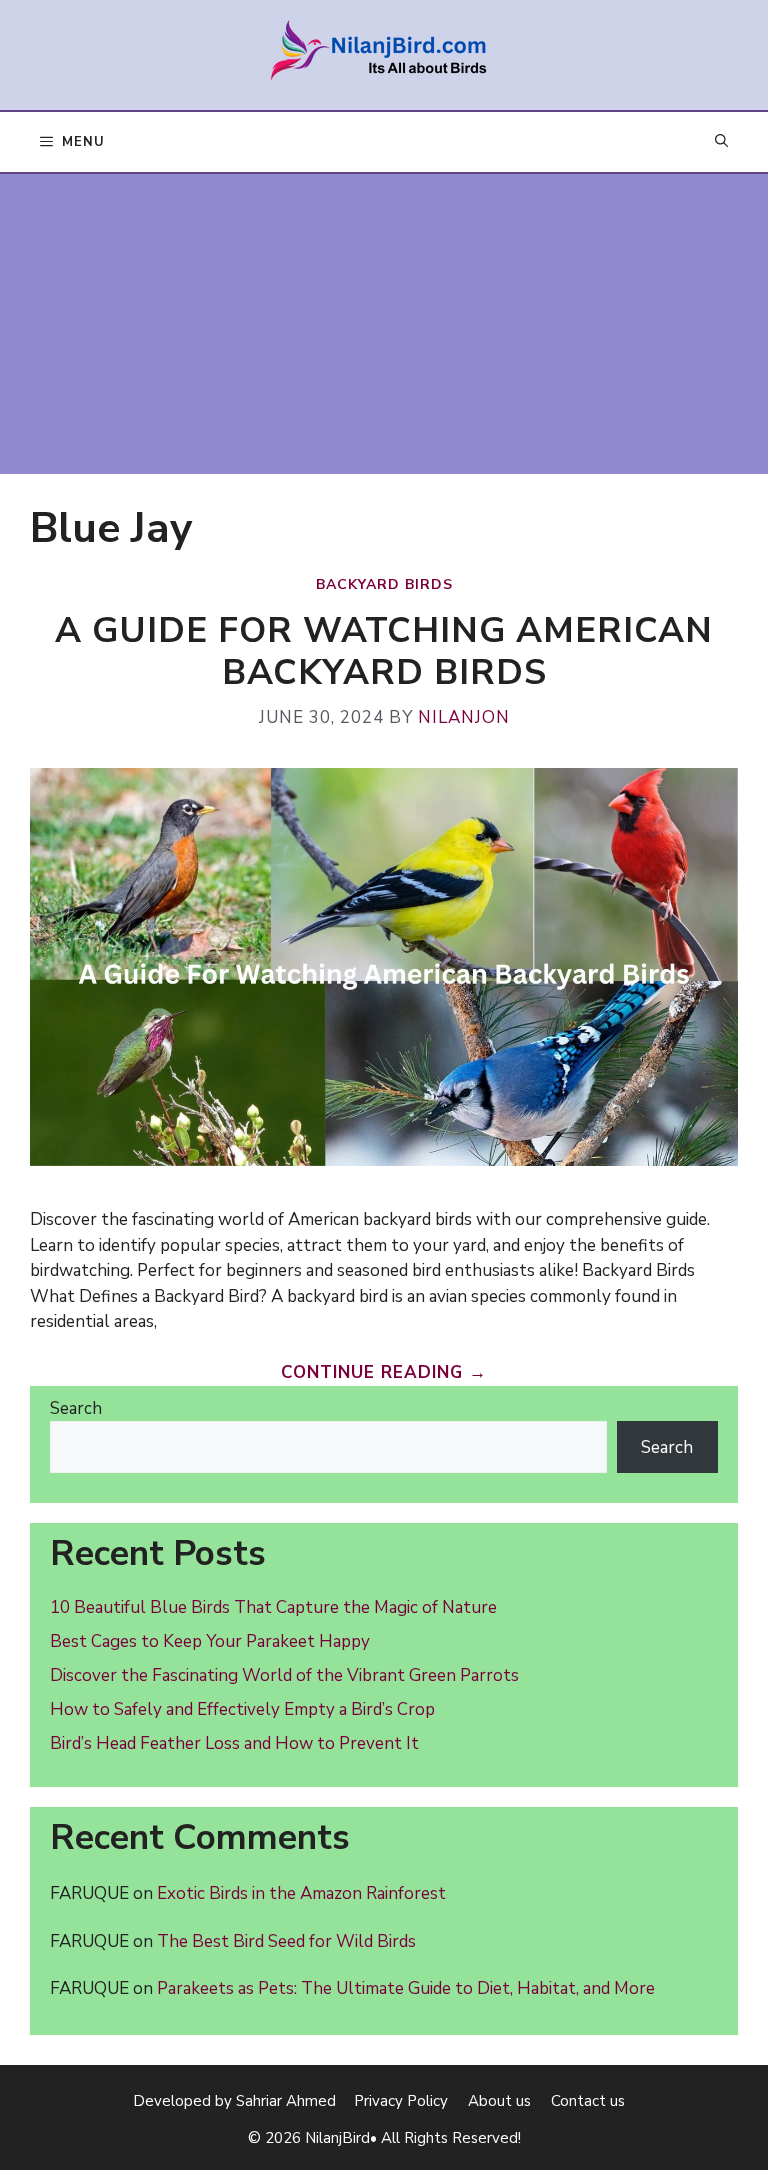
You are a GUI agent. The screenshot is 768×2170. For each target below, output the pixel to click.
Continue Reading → (384, 1372)
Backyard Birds (384, 584)
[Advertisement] (384, 324)
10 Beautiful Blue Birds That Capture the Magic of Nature (273, 1607)
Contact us (588, 2101)
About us (499, 2101)
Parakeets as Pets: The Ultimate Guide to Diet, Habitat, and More (406, 1988)
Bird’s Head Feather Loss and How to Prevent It (234, 1743)
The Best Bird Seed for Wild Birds (286, 1941)
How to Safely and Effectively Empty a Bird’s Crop (242, 1709)
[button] (721, 142)
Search (76, 1408)
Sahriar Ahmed (286, 2101)
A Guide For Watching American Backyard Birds (384, 651)
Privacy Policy (401, 2101)
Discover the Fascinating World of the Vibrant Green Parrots (284, 1675)
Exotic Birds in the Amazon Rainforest (301, 1893)
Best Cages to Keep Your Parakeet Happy (210, 1641)
